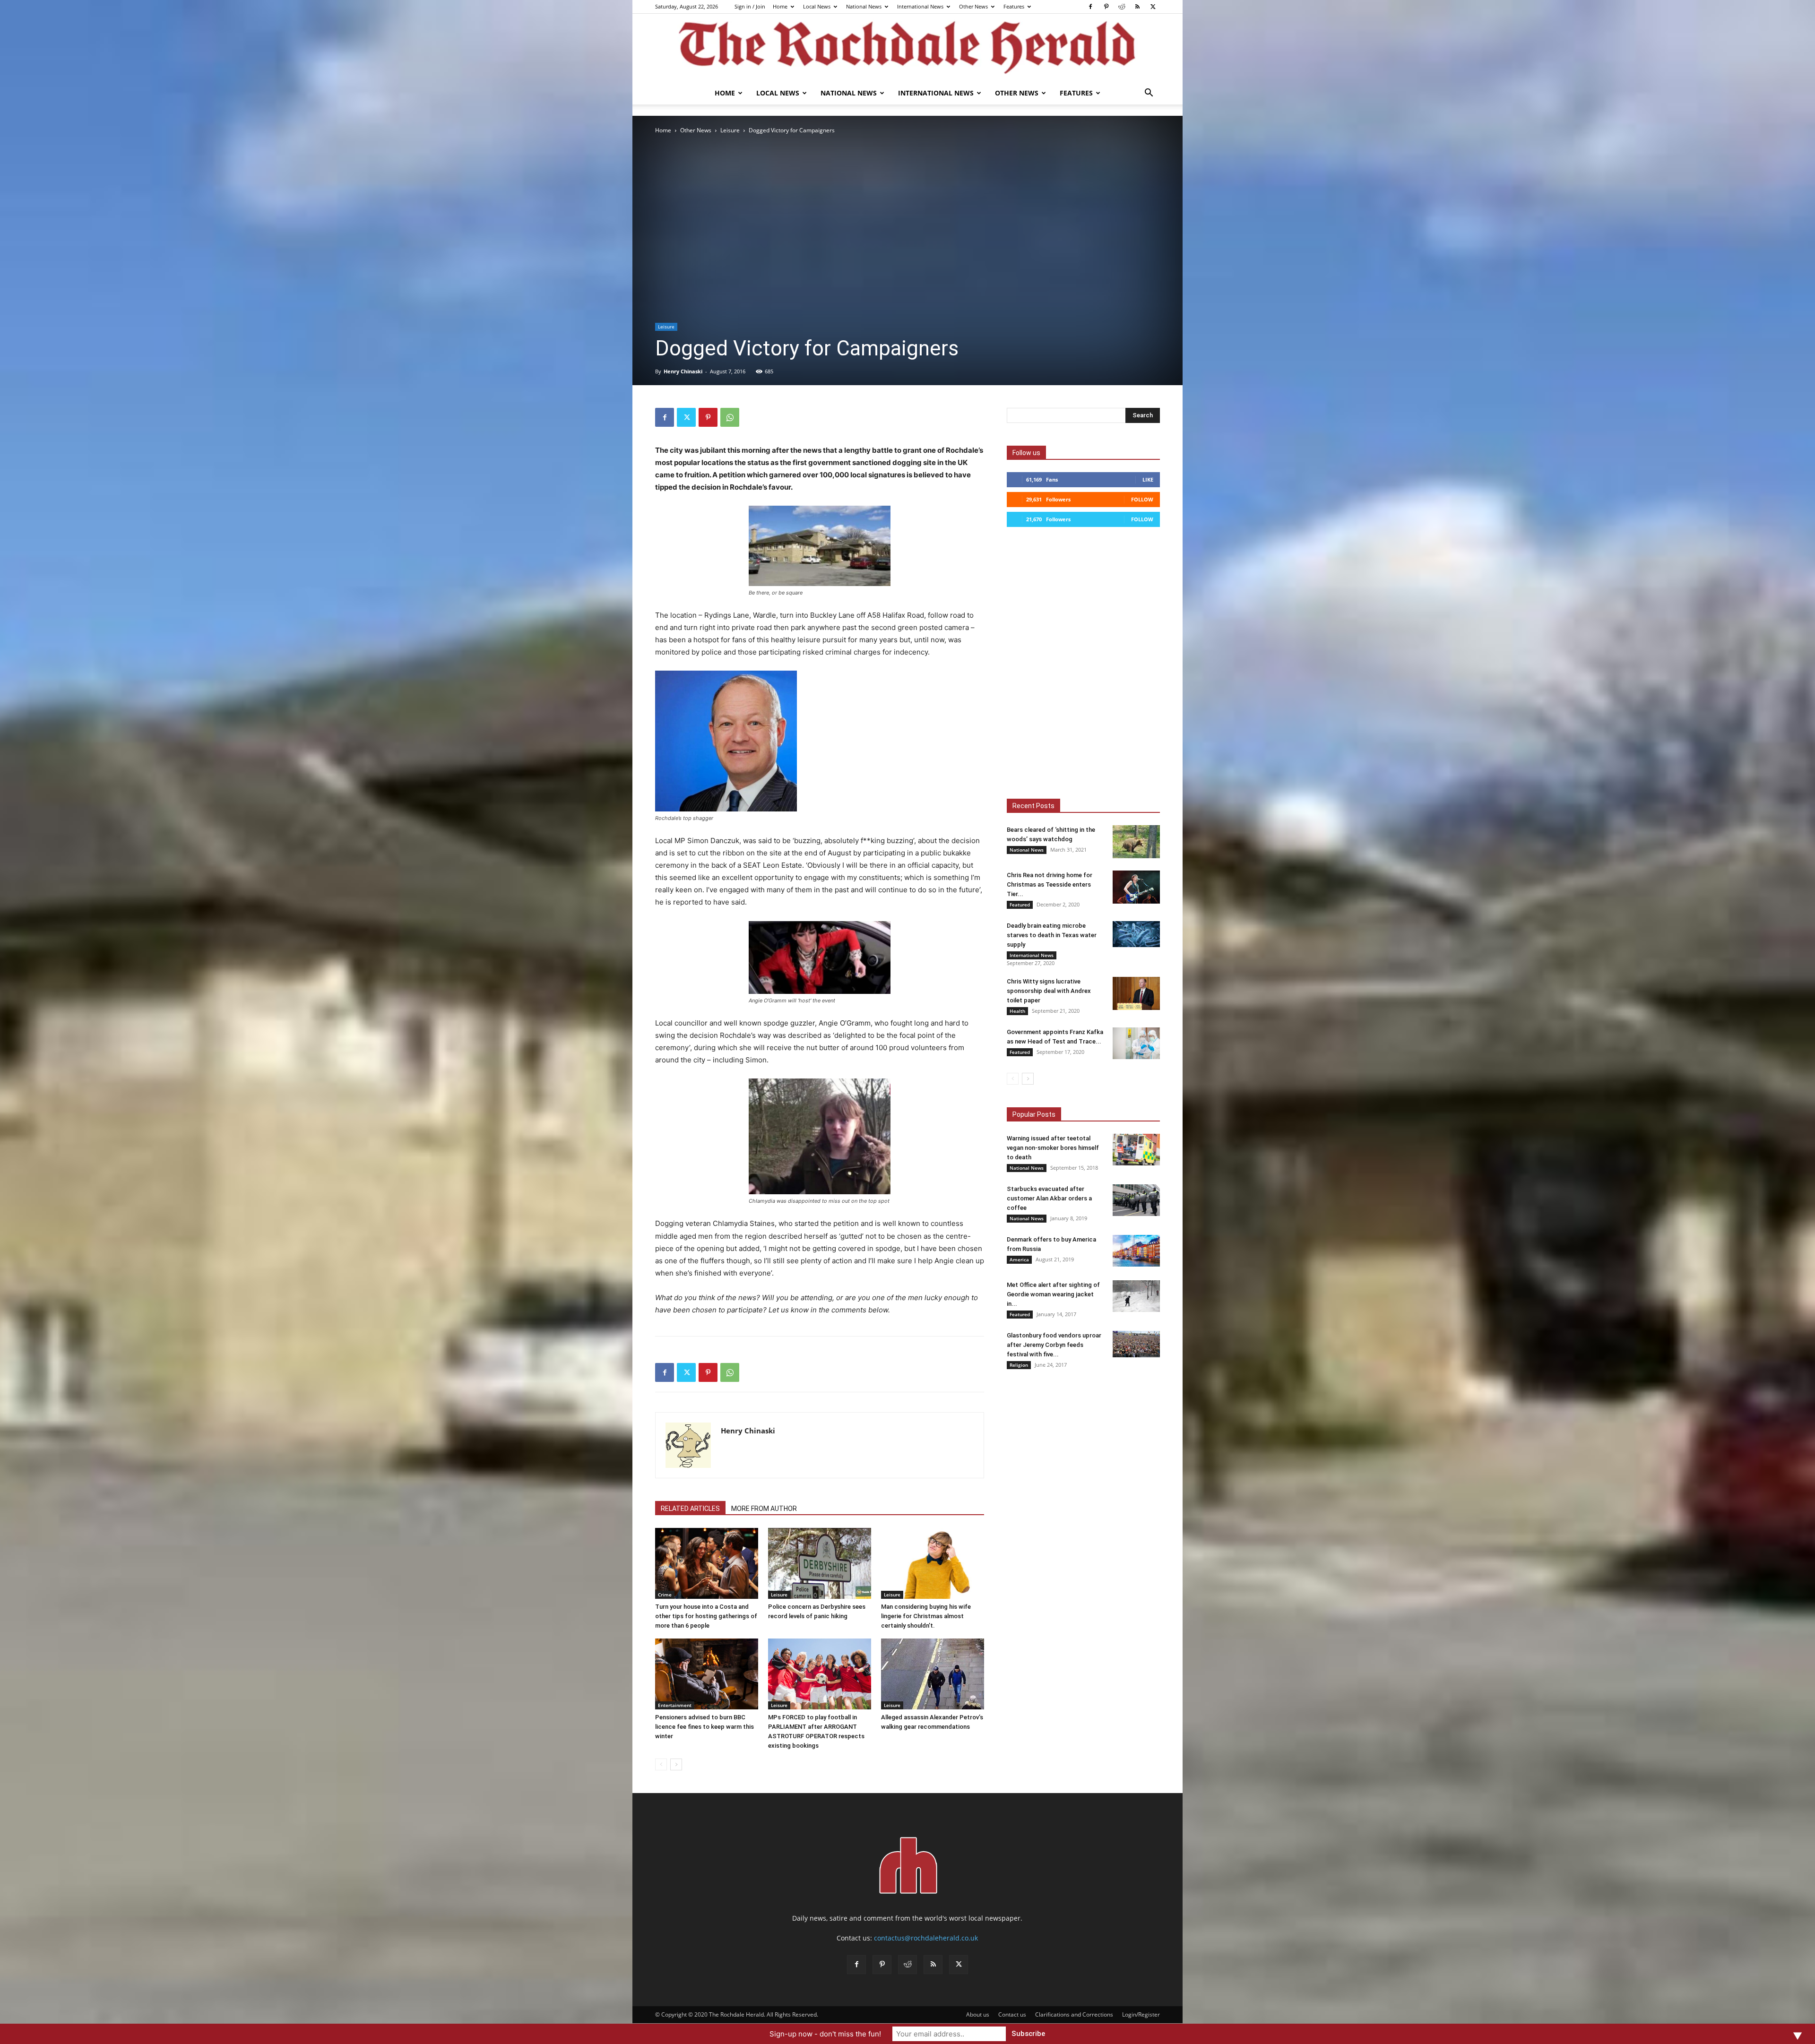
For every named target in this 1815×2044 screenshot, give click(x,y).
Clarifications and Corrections (1074, 2014)
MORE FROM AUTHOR (764, 1509)
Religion (1019, 1365)
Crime (665, 1595)
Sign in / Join (750, 6)
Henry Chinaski (683, 371)
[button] (1149, 94)
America (1019, 1259)
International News (920, 6)
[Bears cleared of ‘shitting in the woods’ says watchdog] (1136, 842)
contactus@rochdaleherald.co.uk (926, 1938)
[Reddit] (1122, 7)
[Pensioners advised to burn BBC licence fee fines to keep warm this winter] (707, 1674)
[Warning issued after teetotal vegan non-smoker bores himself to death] (1136, 1150)
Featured (1020, 905)
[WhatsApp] (730, 417)
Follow (1142, 499)
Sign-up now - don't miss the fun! (825, 2034)
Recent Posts (1033, 806)
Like (1148, 479)
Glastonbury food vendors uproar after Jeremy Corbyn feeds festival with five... (1054, 1345)
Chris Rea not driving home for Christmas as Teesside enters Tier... (1050, 884)
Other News (973, 6)
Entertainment (675, 1705)
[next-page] (676, 1764)
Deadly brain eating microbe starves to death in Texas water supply (1052, 935)
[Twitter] (1153, 7)
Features (1014, 6)
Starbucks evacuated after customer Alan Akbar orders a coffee (1049, 1198)
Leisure (730, 130)
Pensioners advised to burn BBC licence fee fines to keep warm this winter (704, 1727)
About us (978, 2014)
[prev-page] (661, 1764)
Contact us (1012, 2014)
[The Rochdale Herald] (907, 48)
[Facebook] (1090, 7)
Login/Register (1141, 2014)
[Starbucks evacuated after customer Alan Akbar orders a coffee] (1136, 1200)
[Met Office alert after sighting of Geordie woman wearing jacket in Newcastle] (1136, 1296)
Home (780, 6)
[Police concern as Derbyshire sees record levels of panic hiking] (820, 1563)
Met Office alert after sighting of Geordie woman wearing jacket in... (1053, 1294)
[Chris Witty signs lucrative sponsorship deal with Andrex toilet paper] (1136, 993)
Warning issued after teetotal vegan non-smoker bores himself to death (1053, 1148)
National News (864, 6)
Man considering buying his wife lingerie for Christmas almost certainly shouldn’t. (926, 1616)
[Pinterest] (1106, 7)
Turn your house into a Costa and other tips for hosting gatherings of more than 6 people (706, 1616)
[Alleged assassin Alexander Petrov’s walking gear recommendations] (933, 1674)
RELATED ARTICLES (690, 1509)
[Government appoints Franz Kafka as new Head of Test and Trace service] (1136, 1043)
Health (1017, 1011)
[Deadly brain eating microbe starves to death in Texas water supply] (1136, 934)
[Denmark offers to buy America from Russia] (1136, 1251)
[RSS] (1137, 7)
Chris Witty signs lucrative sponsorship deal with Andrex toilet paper (1049, 991)
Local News (817, 6)
